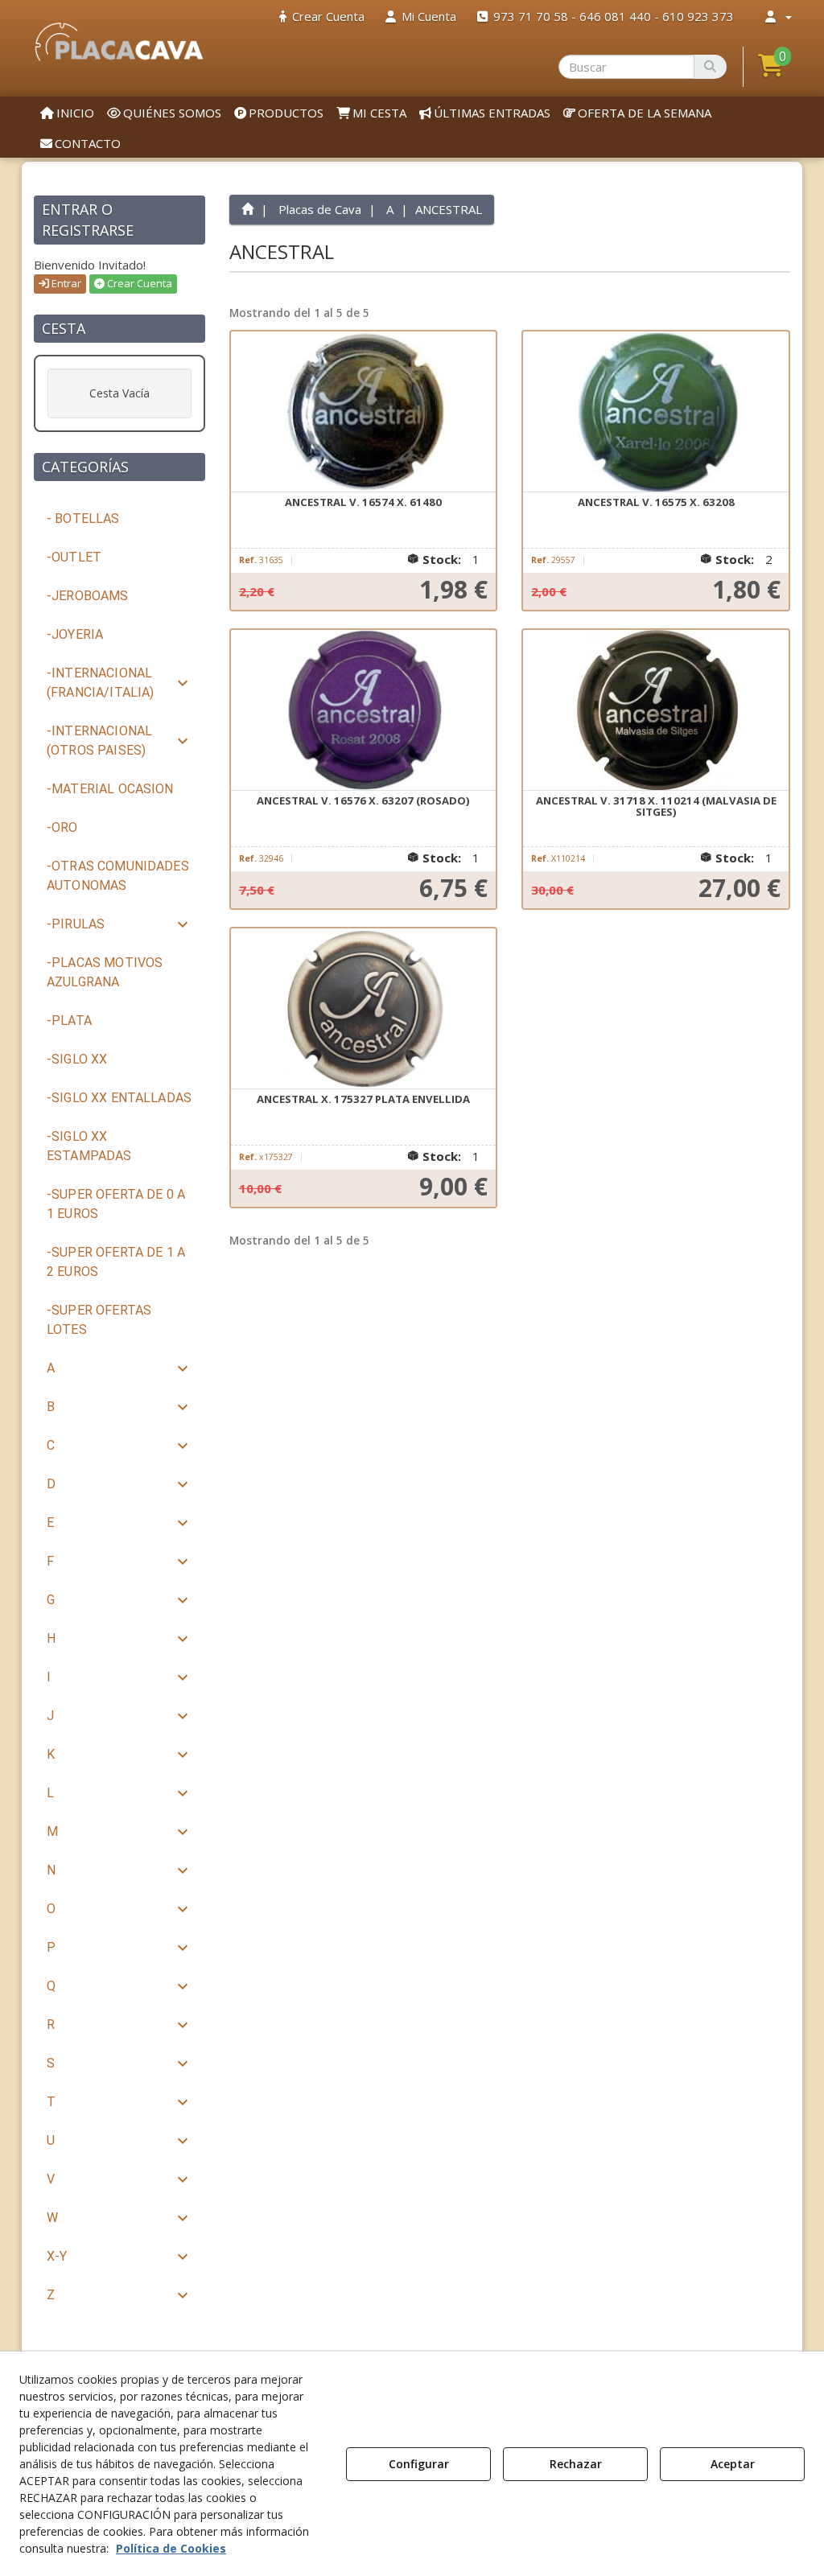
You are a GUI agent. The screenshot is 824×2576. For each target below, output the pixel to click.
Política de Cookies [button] (171, 2548)
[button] (119, 42)
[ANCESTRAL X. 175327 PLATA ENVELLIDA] (364, 1009)
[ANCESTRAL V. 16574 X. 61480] (364, 412)
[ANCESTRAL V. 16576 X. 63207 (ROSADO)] (364, 710)
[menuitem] (322, 16)
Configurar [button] (419, 2464)
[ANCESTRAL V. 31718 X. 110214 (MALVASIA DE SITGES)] (656, 710)
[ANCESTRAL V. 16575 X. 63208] (656, 412)
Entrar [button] (65, 283)
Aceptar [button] (733, 2464)
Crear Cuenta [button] (138, 283)
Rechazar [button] (576, 2464)
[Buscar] (710, 67)
